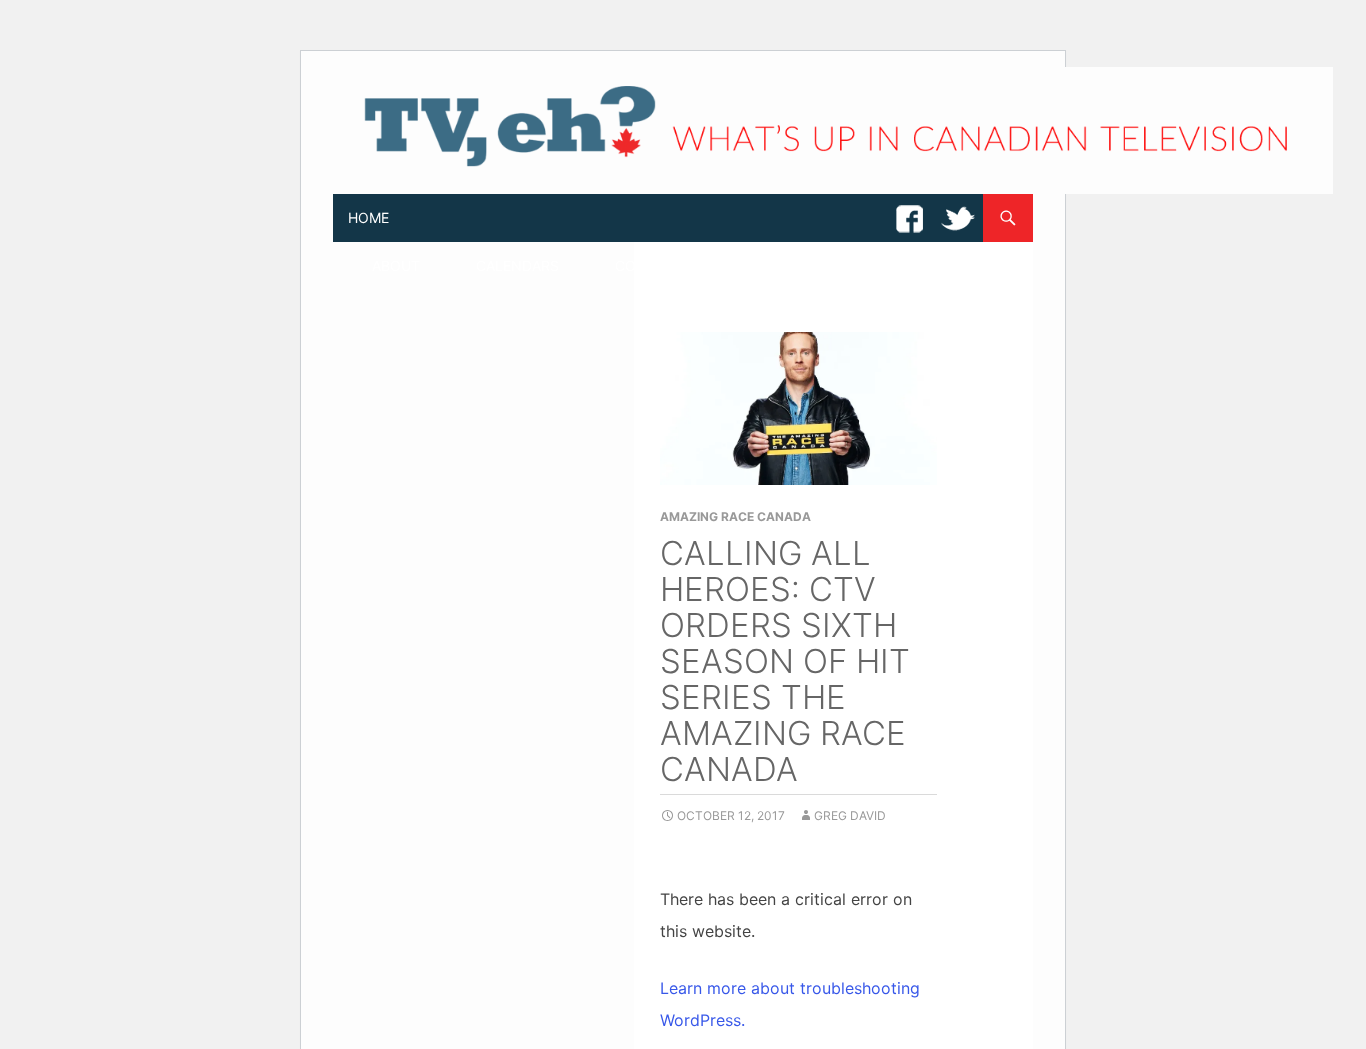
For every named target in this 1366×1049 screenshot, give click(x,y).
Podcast (772, 265)
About (396, 265)
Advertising (908, 265)
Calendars (517, 265)
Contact (649, 265)
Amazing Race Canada (735, 516)
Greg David (850, 815)
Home (368, 217)
